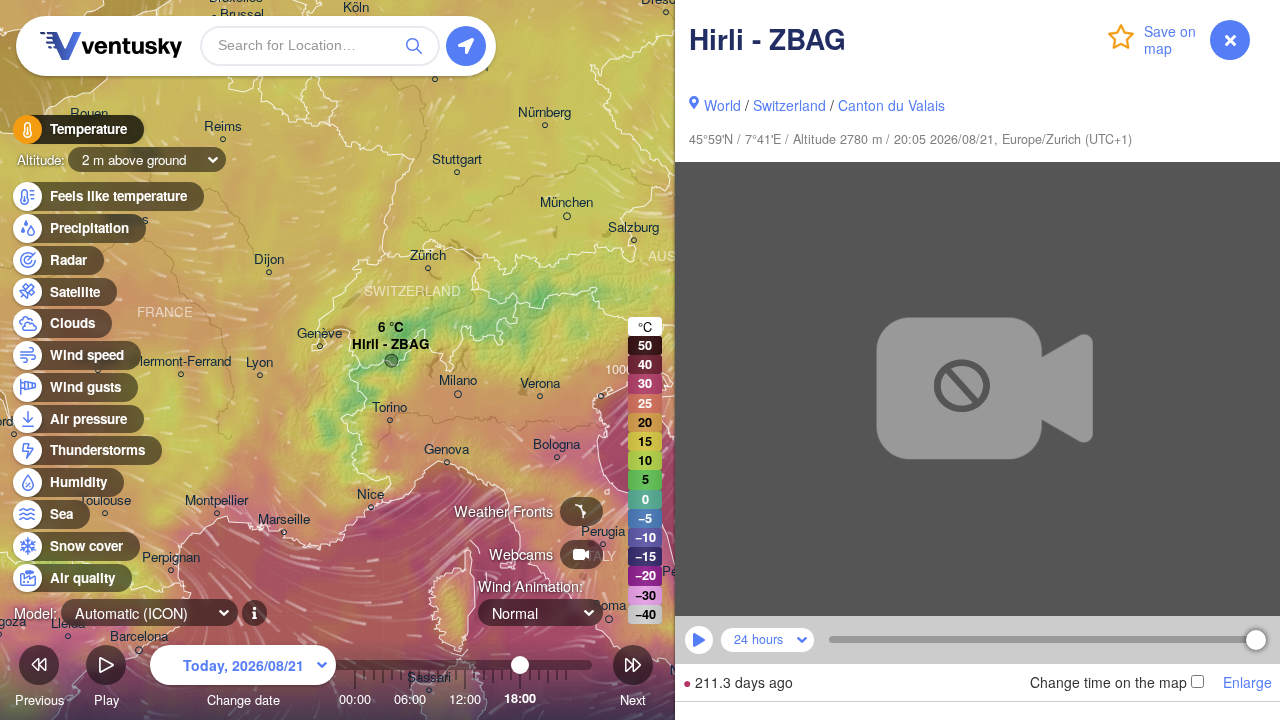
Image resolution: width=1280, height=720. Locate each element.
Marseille (284, 519)
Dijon (269, 259)
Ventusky (108, 46)
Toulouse (105, 500)
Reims (223, 126)
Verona (540, 383)
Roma (608, 605)
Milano (458, 380)
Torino (389, 407)
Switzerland (789, 105)
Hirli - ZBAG (390, 344)
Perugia (603, 531)
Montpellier (216, 500)
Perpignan (171, 557)
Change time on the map (1108, 682)
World (722, 105)
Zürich (428, 255)
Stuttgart (457, 159)
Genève (319, 333)
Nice (370, 494)
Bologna (556, 444)
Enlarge (1247, 682)
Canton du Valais (891, 105)
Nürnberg (544, 112)
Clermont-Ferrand (180, 361)
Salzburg (633, 227)
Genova (446, 449)
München (566, 202)
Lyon (259, 362)
